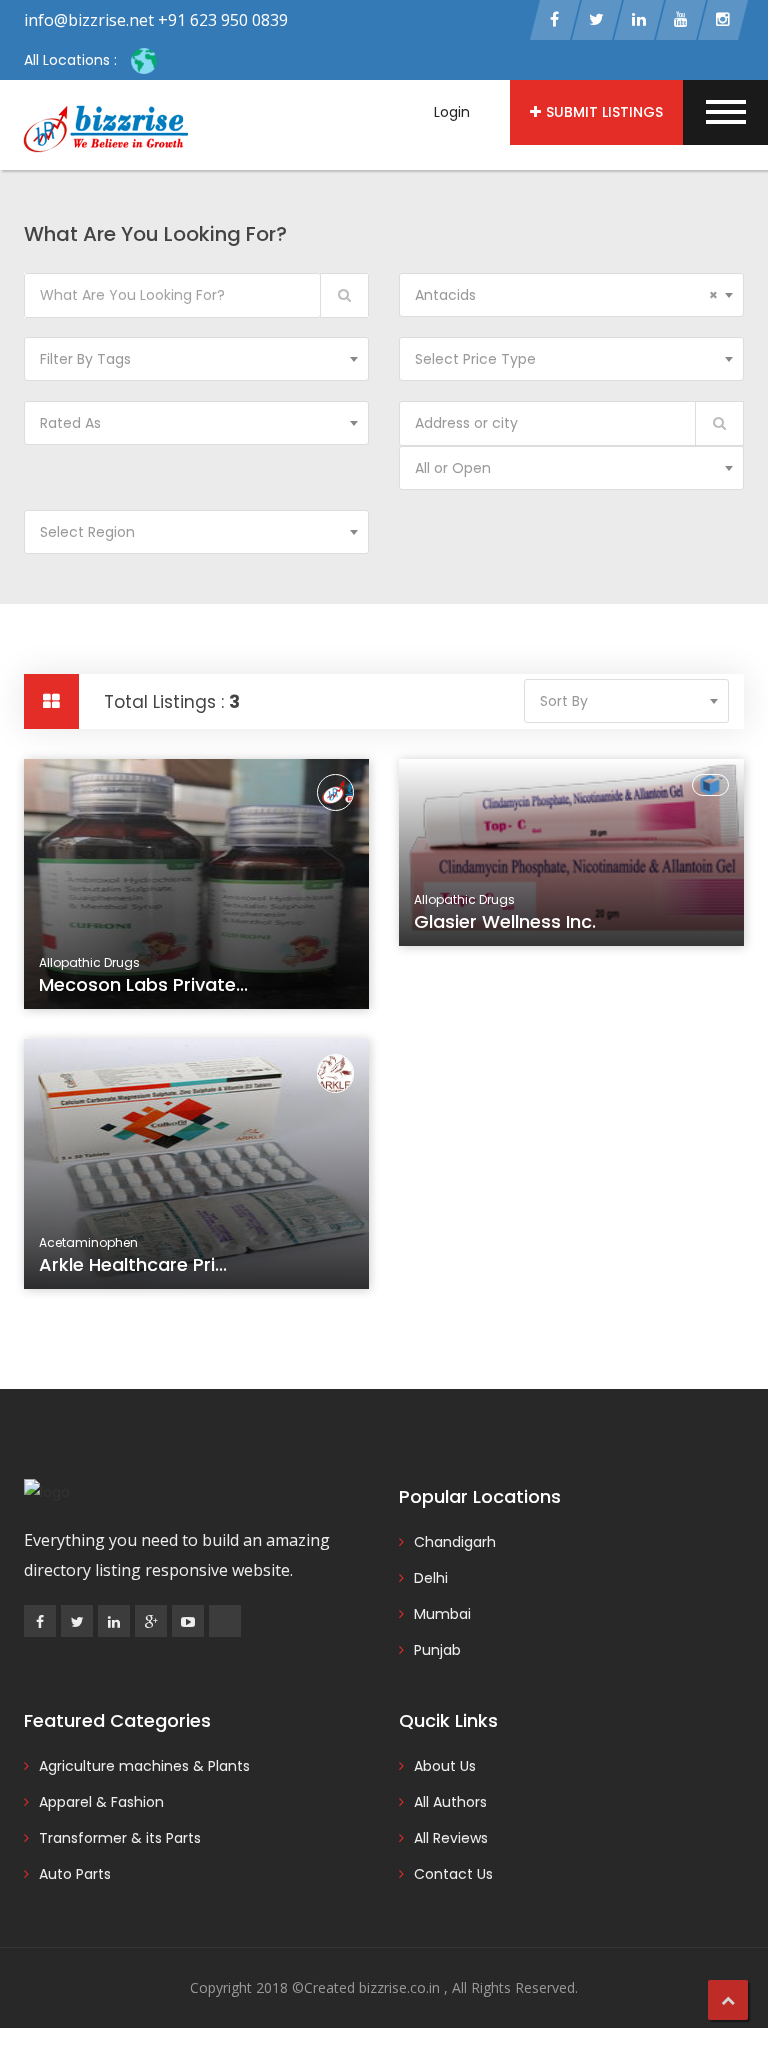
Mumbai (442, 1614)
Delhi (431, 1578)
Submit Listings (604, 112)
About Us (445, 1766)
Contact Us (453, 1874)
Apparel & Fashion (101, 1802)
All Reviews (451, 1838)
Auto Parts (75, 1874)
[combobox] (571, 295)
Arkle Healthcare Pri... (133, 1264)
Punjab (437, 1650)
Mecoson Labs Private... (143, 984)
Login (452, 112)
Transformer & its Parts (120, 1838)
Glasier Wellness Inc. (505, 921)
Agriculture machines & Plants (144, 1766)
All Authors (450, 1802)
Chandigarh (455, 1542)
